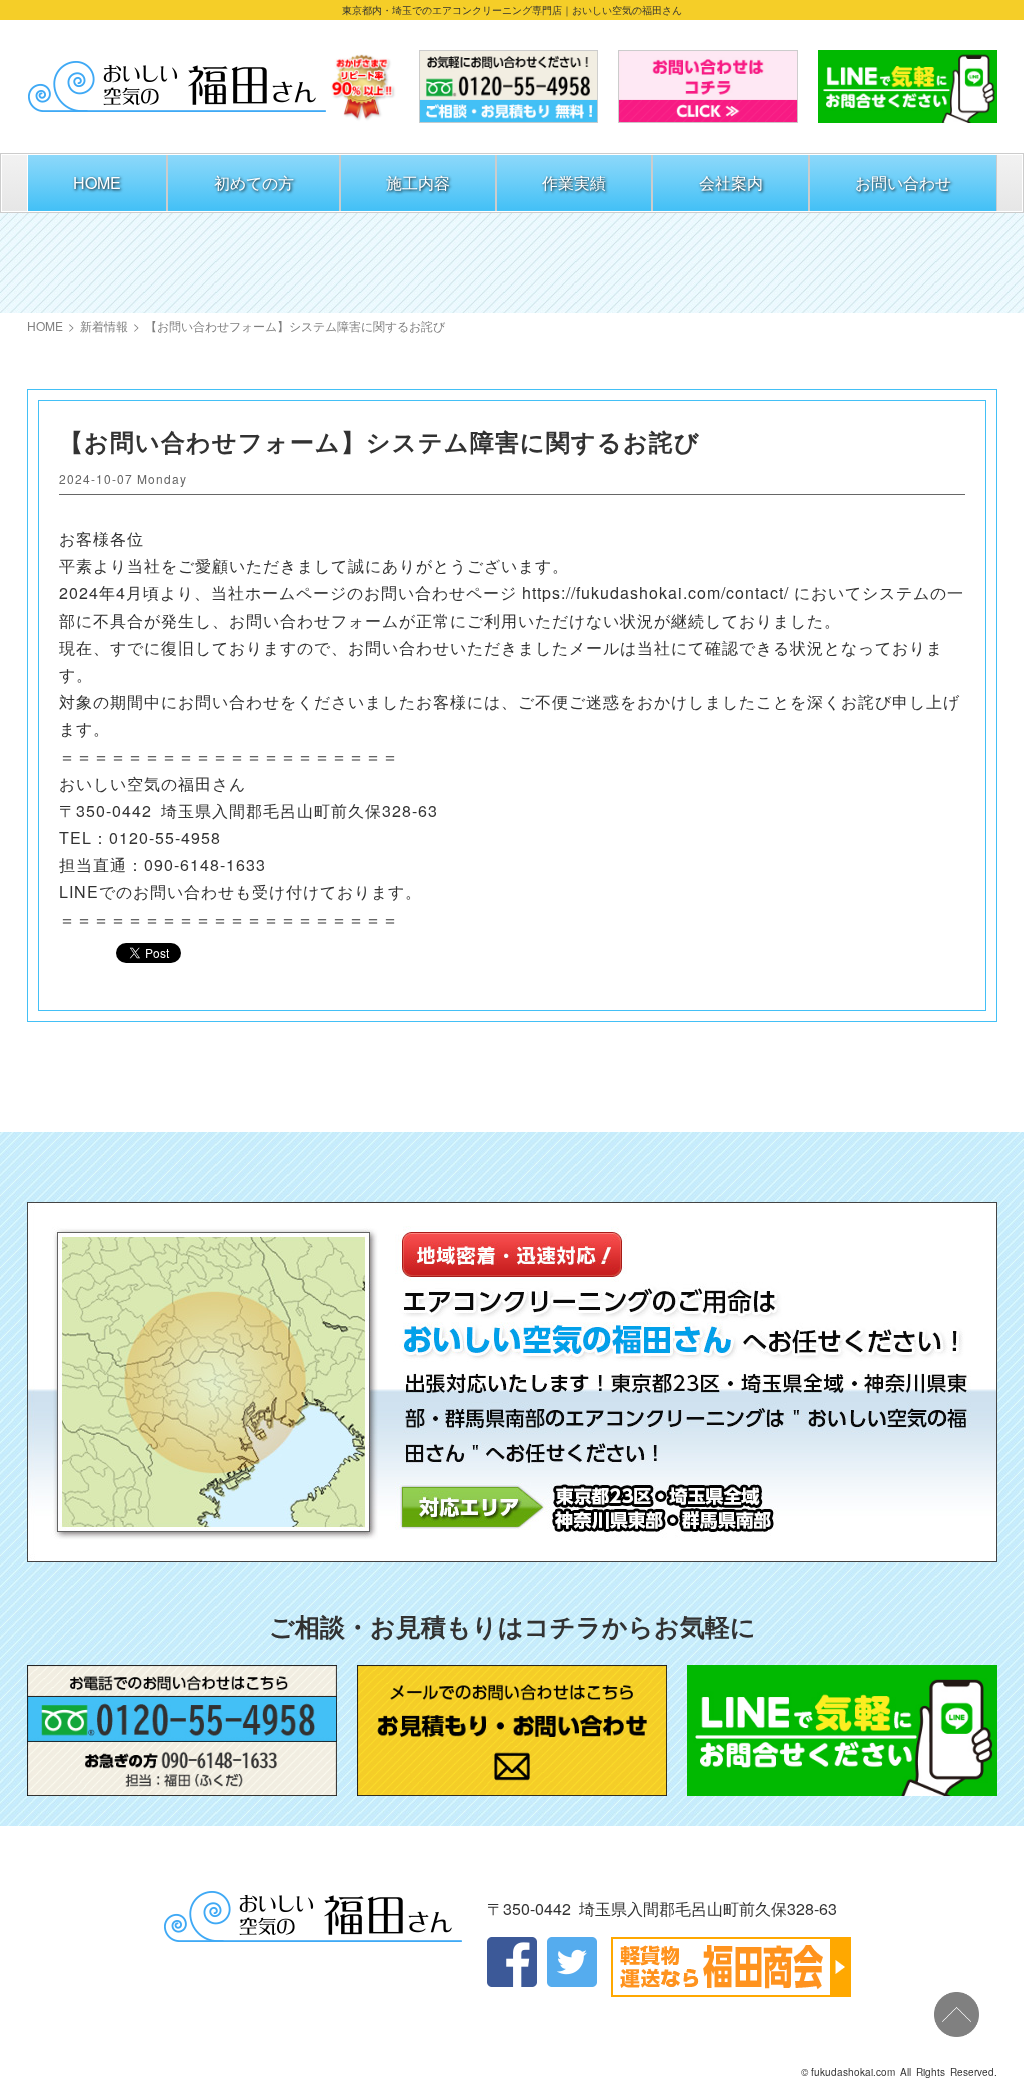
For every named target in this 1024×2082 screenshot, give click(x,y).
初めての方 (254, 182)
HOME (97, 182)
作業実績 (574, 182)
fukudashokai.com (853, 2072)
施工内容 (418, 182)
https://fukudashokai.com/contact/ (655, 592)
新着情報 (104, 326)
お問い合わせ (903, 182)
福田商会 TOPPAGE (177, 86)
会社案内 (731, 182)
